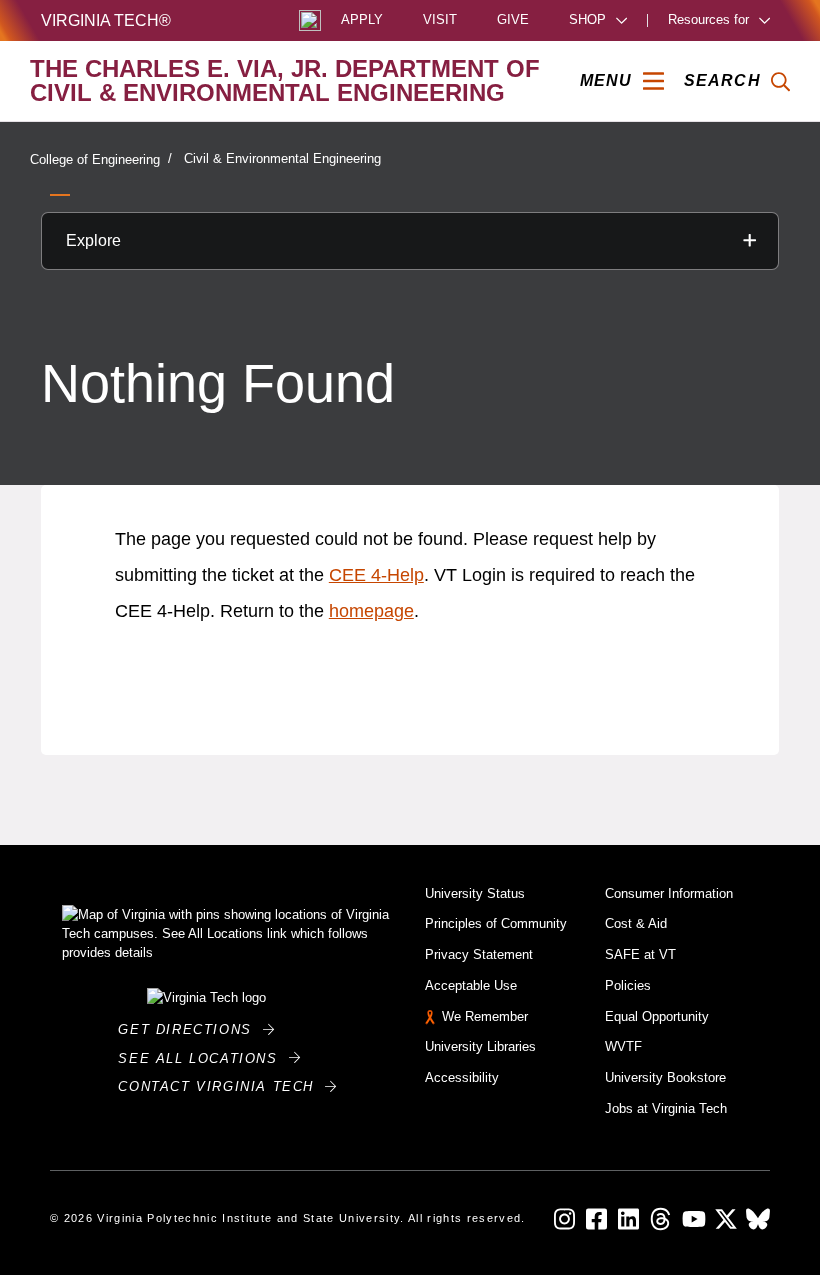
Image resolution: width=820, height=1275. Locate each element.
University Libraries (480, 1046)
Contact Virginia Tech (221, 1086)
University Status (475, 893)
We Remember (485, 1016)
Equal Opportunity (657, 1016)
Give (513, 20)
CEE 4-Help (376, 575)
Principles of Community (496, 923)
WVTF (623, 1046)
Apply (362, 20)
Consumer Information (669, 893)
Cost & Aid (636, 923)
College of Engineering (95, 159)
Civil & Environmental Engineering (282, 158)
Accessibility (462, 1077)
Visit (440, 20)
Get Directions (190, 1029)
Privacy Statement (479, 954)
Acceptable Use (471, 985)
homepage (371, 611)
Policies (628, 985)
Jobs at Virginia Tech (666, 1108)
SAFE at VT (640, 954)
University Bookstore (665, 1077)
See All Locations (203, 1058)
